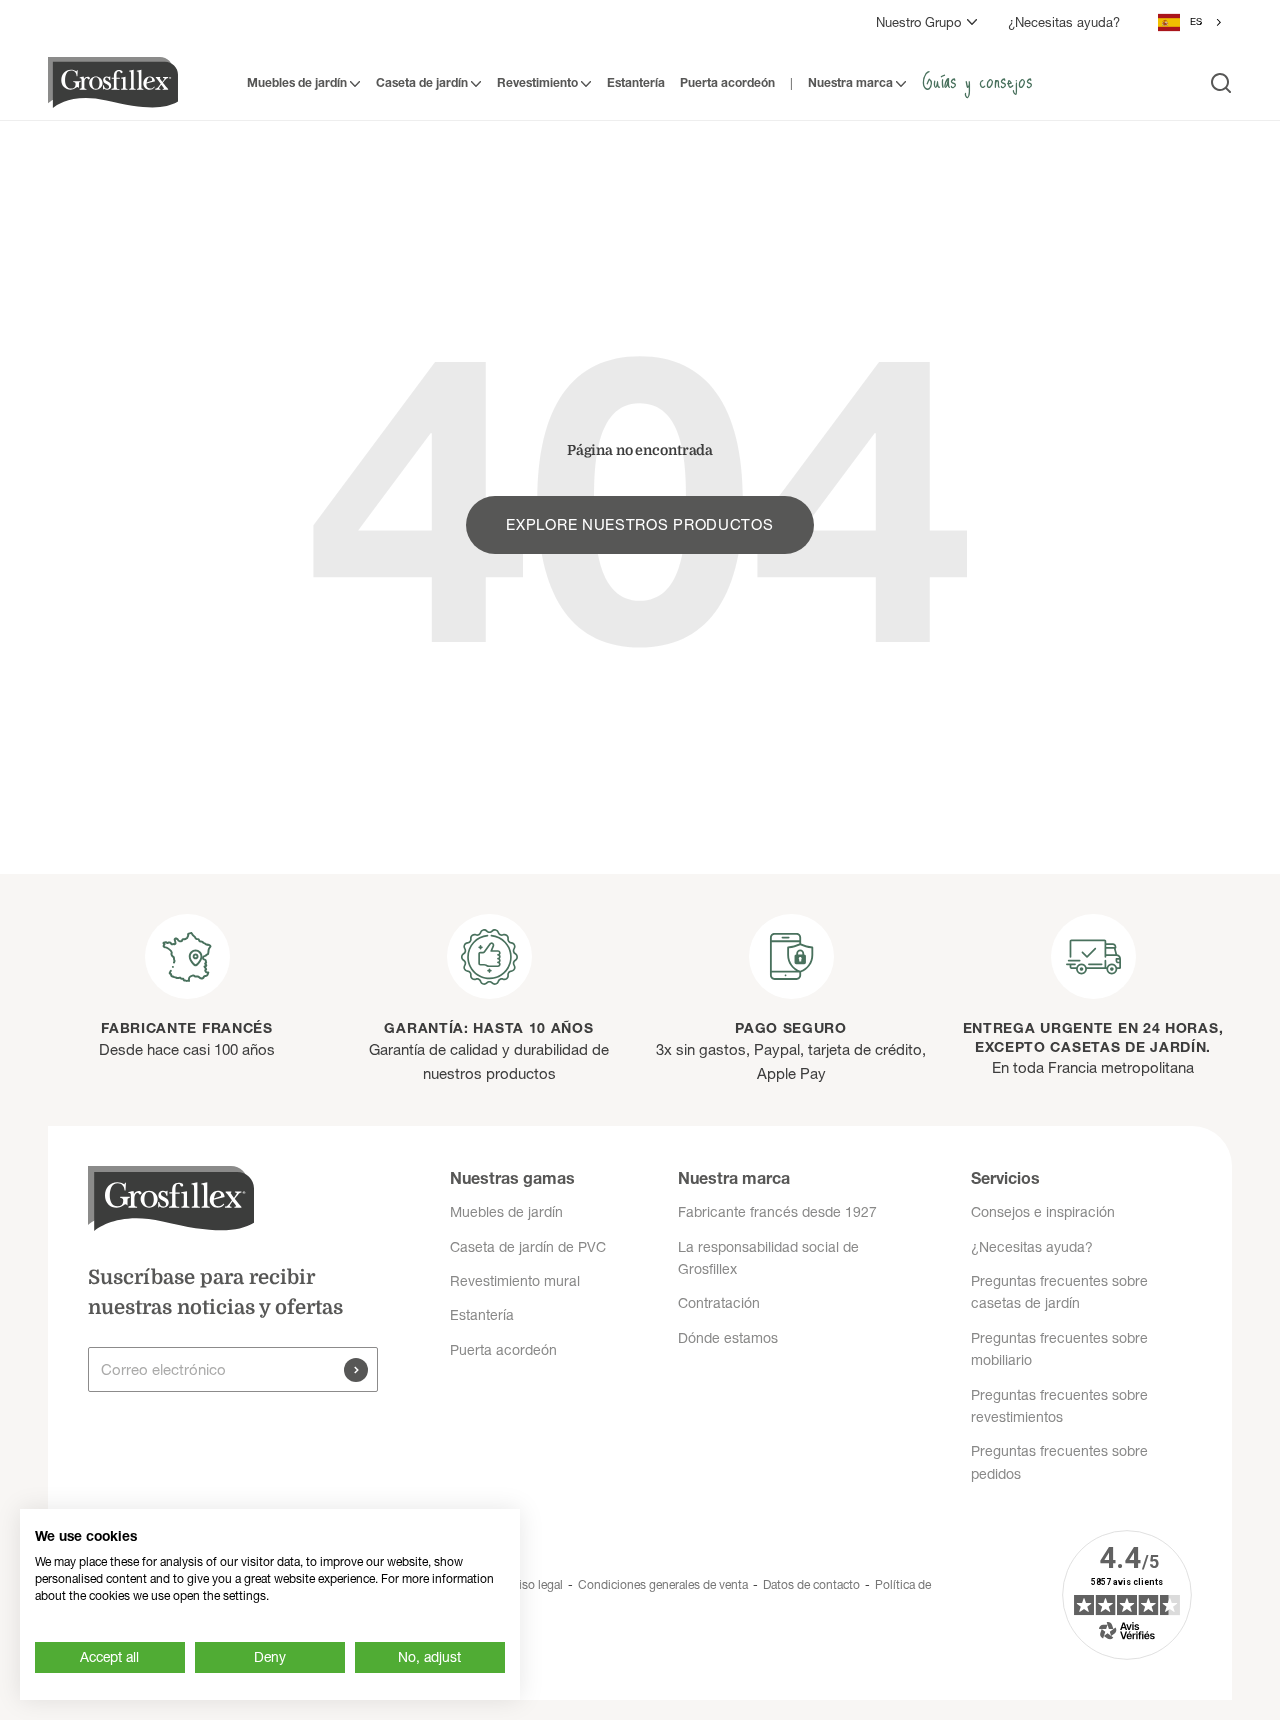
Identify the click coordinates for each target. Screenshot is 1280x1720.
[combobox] (1191, 22)
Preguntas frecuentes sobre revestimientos (1059, 1406)
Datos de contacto (811, 1584)
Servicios (1005, 1178)
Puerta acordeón (727, 82)
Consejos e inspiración (1043, 1212)
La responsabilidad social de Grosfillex (768, 1258)
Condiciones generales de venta (663, 1584)
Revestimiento (537, 82)
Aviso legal (534, 1584)
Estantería (636, 82)
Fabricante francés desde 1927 (777, 1212)
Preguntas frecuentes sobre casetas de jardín (1059, 1292)
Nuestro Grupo (918, 22)
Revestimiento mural (515, 1281)
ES (1196, 21)
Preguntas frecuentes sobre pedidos (1059, 1462)
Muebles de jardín (297, 82)
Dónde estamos (728, 1338)
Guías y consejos (977, 79)
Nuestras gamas (512, 1178)
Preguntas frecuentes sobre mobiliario (1059, 1349)
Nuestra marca (850, 82)
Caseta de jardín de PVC (528, 1247)
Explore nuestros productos (639, 524)
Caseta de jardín (422, 82)
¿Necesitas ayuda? (1064, 22)
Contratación (719, 1303)
